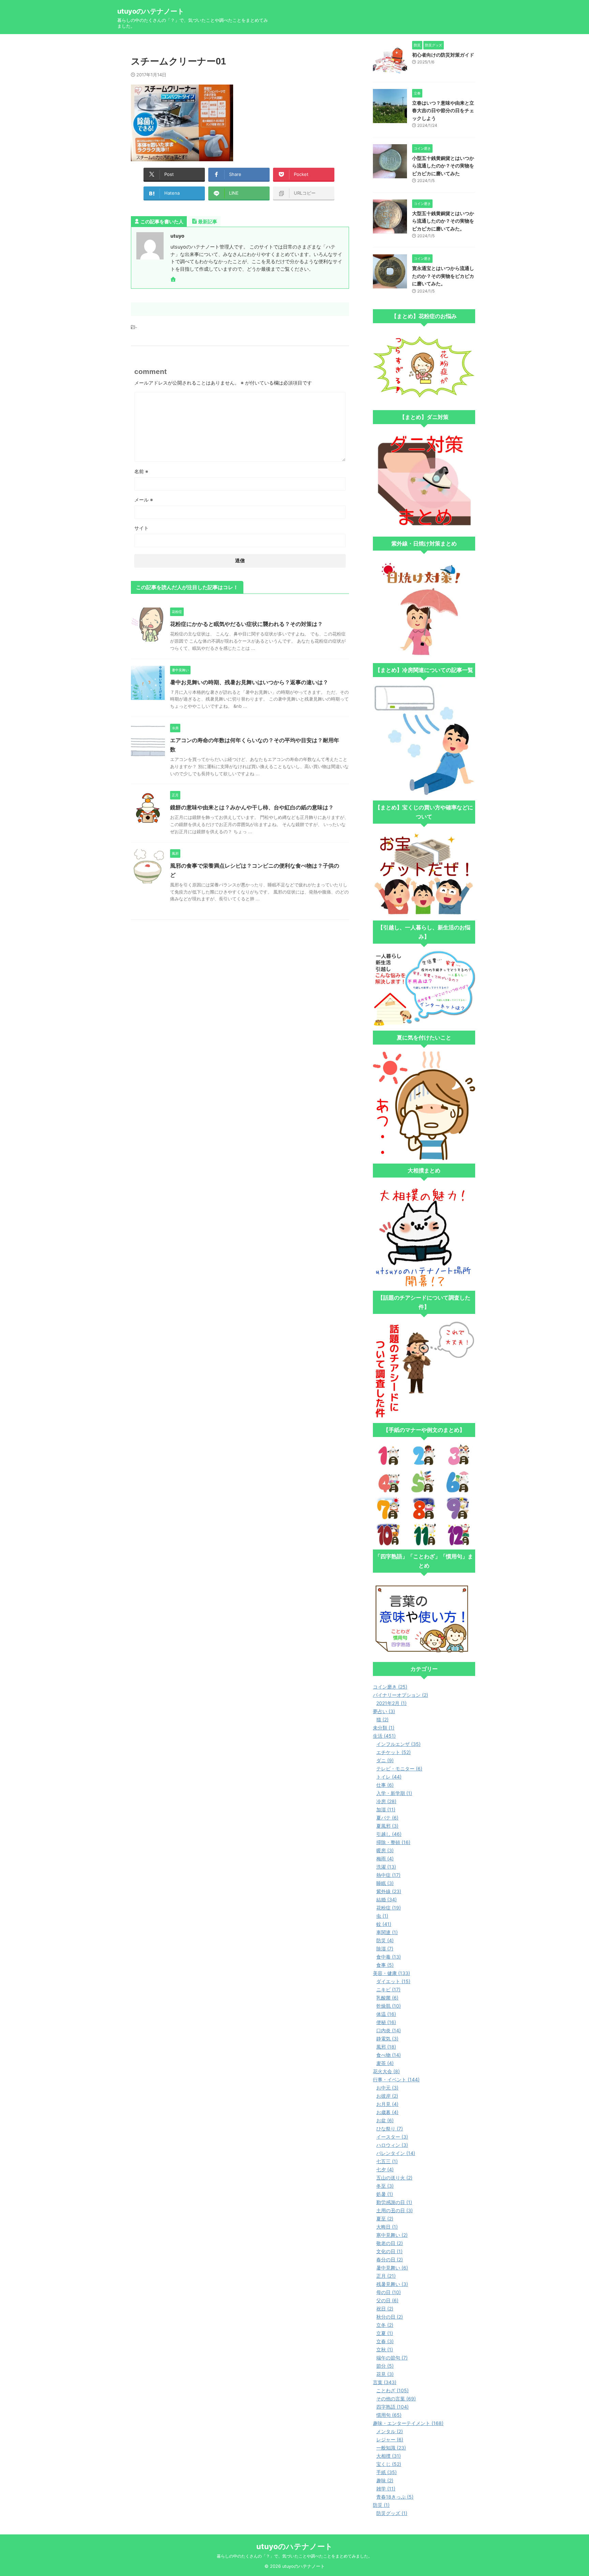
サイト (141, 528)
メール (144, 500)
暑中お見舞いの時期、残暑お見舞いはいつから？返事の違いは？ (249, 682)
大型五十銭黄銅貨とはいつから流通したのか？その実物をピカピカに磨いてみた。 (443, 221)
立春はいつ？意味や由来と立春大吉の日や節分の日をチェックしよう (443, 110)
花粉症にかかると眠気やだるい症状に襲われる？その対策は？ (246, 624)
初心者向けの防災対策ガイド (443, 55)
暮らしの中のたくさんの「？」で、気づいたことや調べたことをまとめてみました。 (294, 2556)
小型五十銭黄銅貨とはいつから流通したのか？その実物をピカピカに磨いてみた (443, 166)
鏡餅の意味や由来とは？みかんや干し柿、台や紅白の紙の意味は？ (252, 807)
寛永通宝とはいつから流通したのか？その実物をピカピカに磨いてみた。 (443, 276)
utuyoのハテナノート (151, 11)
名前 (141, 471)
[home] (174, 280)
